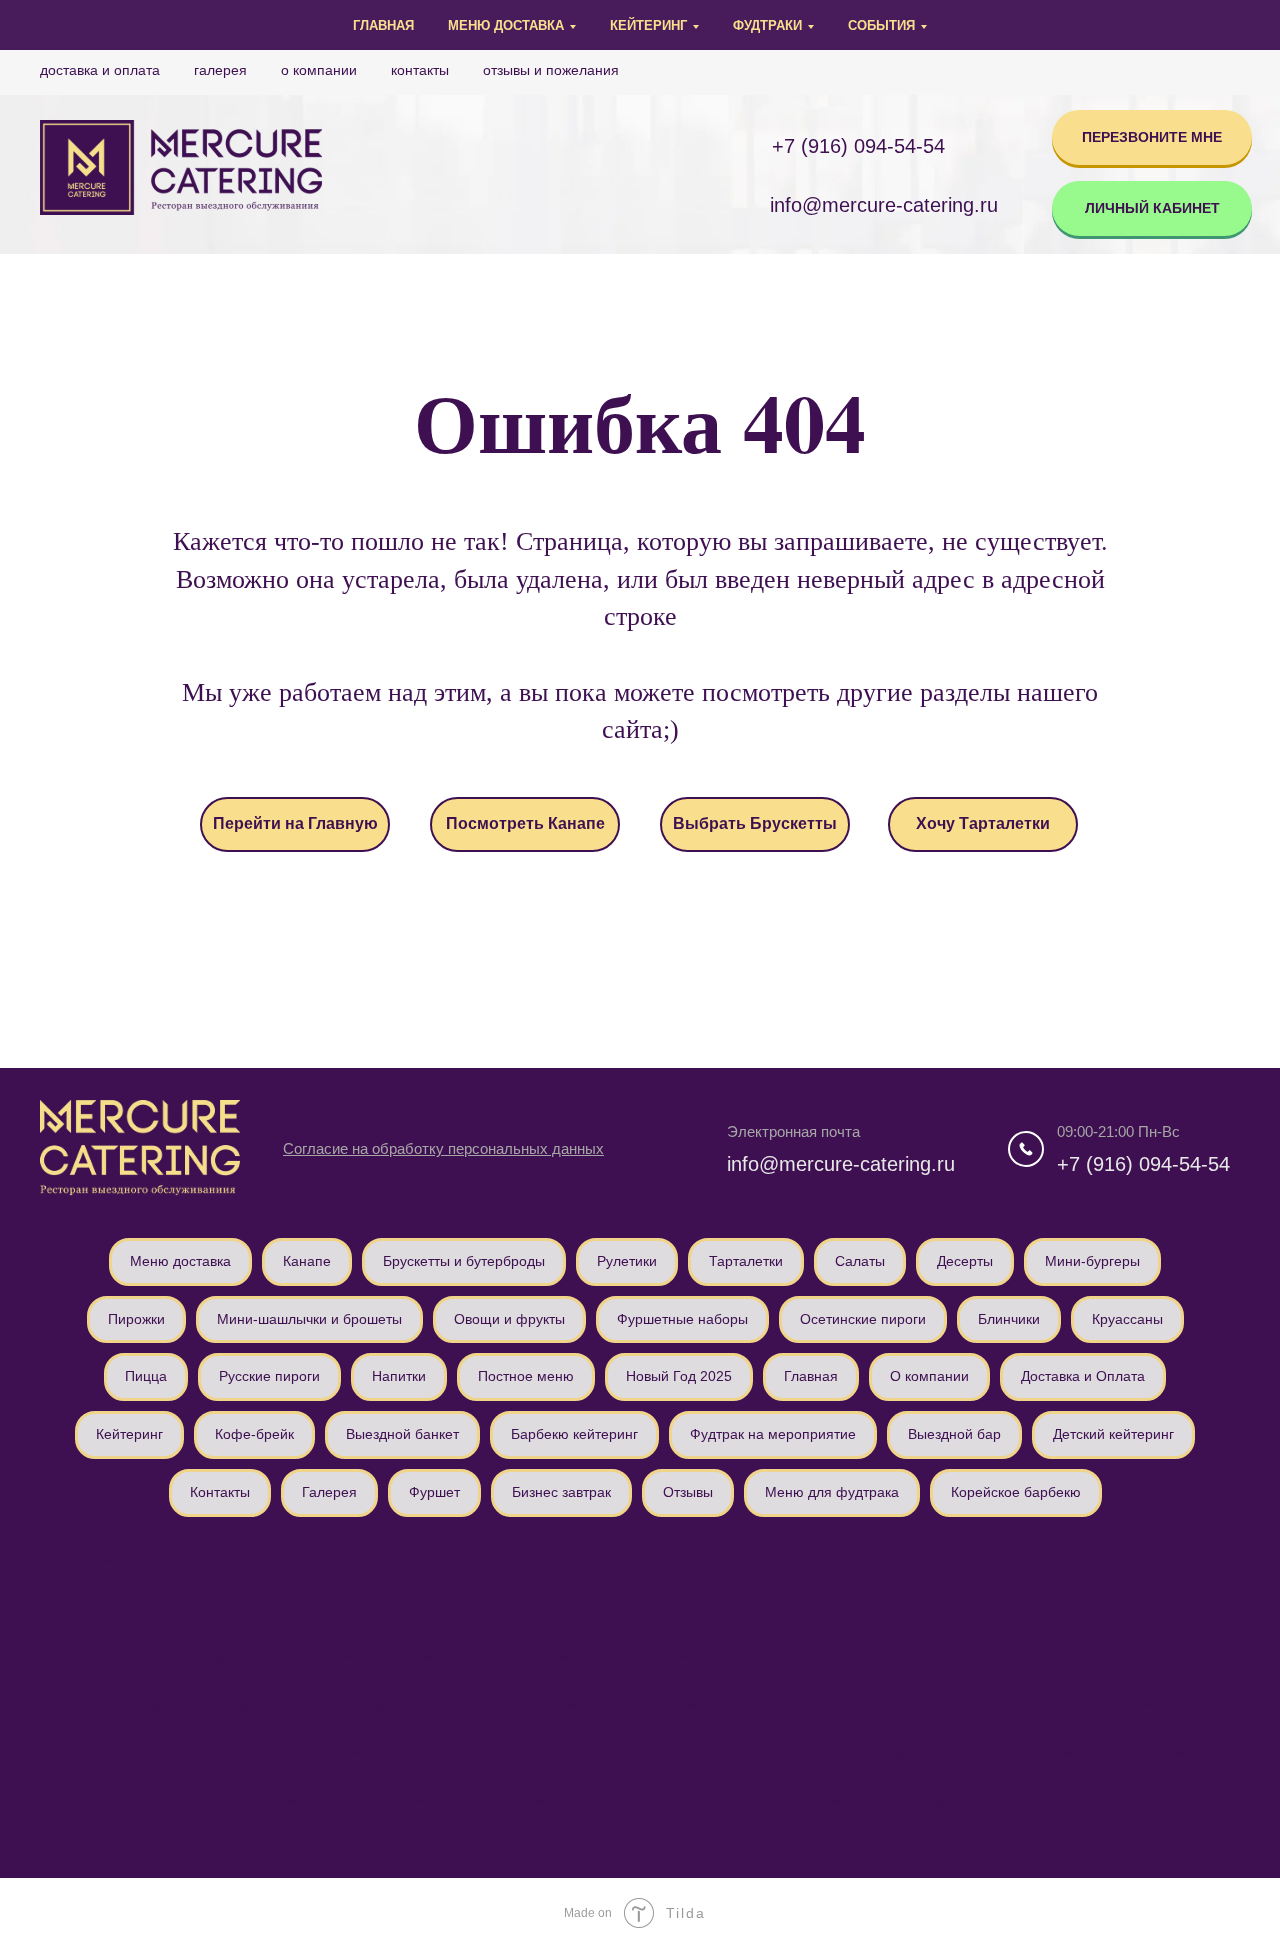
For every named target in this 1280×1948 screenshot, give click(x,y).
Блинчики (1009, 1319)
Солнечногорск (541, 1561)
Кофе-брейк (254, 1434)
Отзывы (688, 1492)
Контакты (420, 70)
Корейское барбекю (1016, 1492)
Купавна (1060, 1753)
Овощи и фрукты (509, 1319)
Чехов (369, 1609)
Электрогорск (466, 1753)
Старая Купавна (261, 1801)
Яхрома (1159, 1561)
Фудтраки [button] (767, 25)
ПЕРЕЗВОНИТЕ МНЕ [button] (1152, 137)
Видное (241, 1705)
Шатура (629, 1801)
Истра (331, 1561)
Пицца (146, 1376)
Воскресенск (635, 1849)
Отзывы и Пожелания (551, 70)
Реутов (817, 1705)
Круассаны (1127, 1319)
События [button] (881, 25)
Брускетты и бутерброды (464, 1261)
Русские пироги (269, 1376)
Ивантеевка (712, 1705)
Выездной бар (954, 1434)
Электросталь (532, 1657)
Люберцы (781, 1609)
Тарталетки (746, 1261)
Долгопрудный (126, 1705)
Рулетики (627, 1261)
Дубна (137, 1657)
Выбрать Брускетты (755, 823)
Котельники (1130, 1801)
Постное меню (526, 1376)
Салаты (860, 1261)
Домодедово (226, 1561)
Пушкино (232, 1657)
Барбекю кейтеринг (574, 1434)
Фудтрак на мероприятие (773, 1434)
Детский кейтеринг (1113, 1434)
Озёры (808, 1753)
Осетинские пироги (863, 1319)
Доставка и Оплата (100, 70)
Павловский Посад (932, 1753)
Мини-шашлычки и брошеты (309, 1319)
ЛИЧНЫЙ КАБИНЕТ (1152, 208)
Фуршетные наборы (682, 1319)
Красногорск (895, 1609)
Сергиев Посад (899, 1657)
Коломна (335, 1657)
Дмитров (114, 1561)
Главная (383, 25)
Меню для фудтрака (832, 1492)
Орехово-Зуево (358, 1705)
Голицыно (1030, 1705)
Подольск (761, 1561)
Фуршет (434, 1492)
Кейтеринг (129, 1434)
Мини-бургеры (1092, 1261)
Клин (426, 1657)
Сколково (1162, 1753)
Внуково (1128, 1657)
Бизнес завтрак (561, 1492)
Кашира (423, 1561)
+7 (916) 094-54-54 (858, 146)
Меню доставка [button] (506, 25)
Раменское (569, 1609)
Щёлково (677, 1609)
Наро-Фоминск (665, 1657)
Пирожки (136, 1319)
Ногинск (781, 1657)
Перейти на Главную (295, 823)
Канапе (307, 1261)
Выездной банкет (402, 1434)
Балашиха (270, 1609)
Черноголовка (235, 1753)
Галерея (220, 70)
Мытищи (864, 1561)
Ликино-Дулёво (694, 1753)
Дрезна (578, 1753)
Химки (1067, 1561)
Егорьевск (481, 1705)
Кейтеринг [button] (648, 25)
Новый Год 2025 (679, 1376)
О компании (319, 70)
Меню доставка (180, 1261)
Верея (1027, 1801)
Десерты (965, 1261)
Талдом (936, 1801)
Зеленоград (155, 1609)
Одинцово (969, 1561)
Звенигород (594, 1705)
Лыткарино (112, 1753)
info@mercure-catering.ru (841, 1164)
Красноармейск (404, 1801)
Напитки (399, 1376)
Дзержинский (1148, 1705)
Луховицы (135, 1801)
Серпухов (1009, 1609)
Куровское (834, 1801)
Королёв (462, 1609)
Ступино (351, 1753)
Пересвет (527, 1801)
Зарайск (659, 1561)
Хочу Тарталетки (983, 823)
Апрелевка (919, 1705)
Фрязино (728, 1801)
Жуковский (1119, 1609)
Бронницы (1023, 1657)
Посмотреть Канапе (525, 823)
